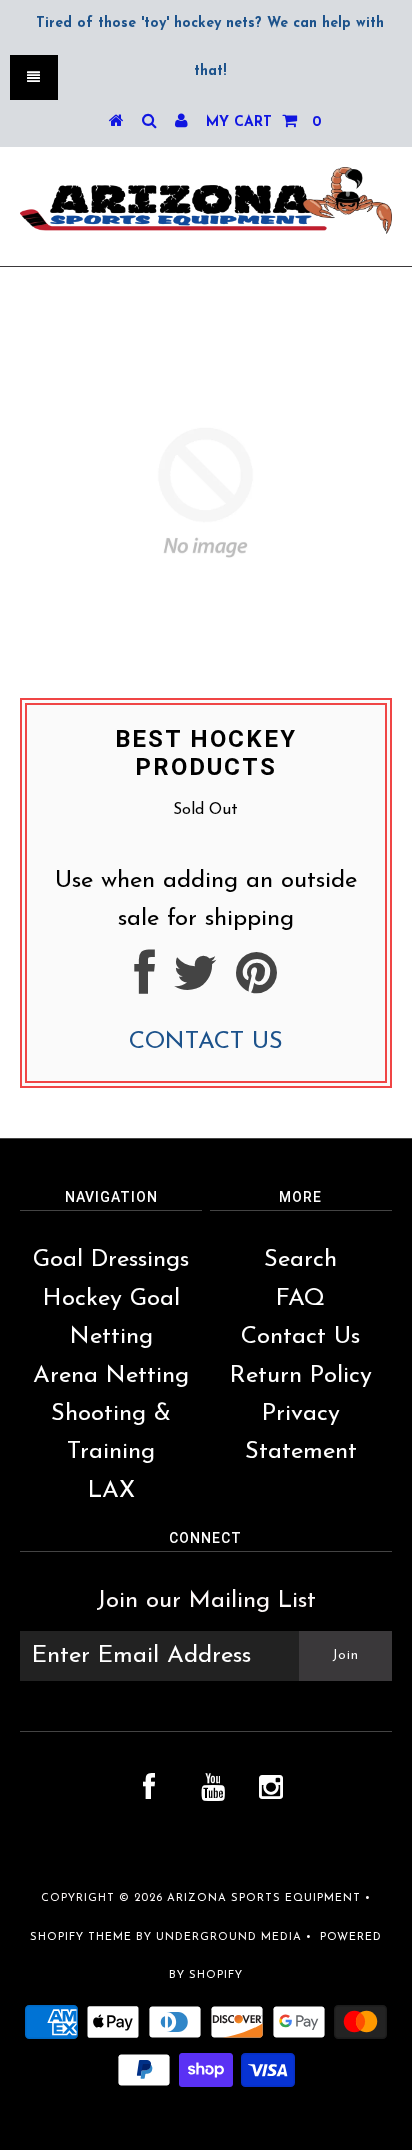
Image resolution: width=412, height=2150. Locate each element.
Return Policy (301, 1376)
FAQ (300, 1299)
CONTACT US (206, 1042)
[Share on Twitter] (195, 984)
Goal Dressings (111, 1260)
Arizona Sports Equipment (264, 1898)
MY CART (263, 122)
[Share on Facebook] (144, 984)
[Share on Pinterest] (256, 984)
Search (300, 1260)
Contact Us (300, 1337)
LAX (111, 1491)
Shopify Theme (81, 1937)
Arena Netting (111, 1376)
